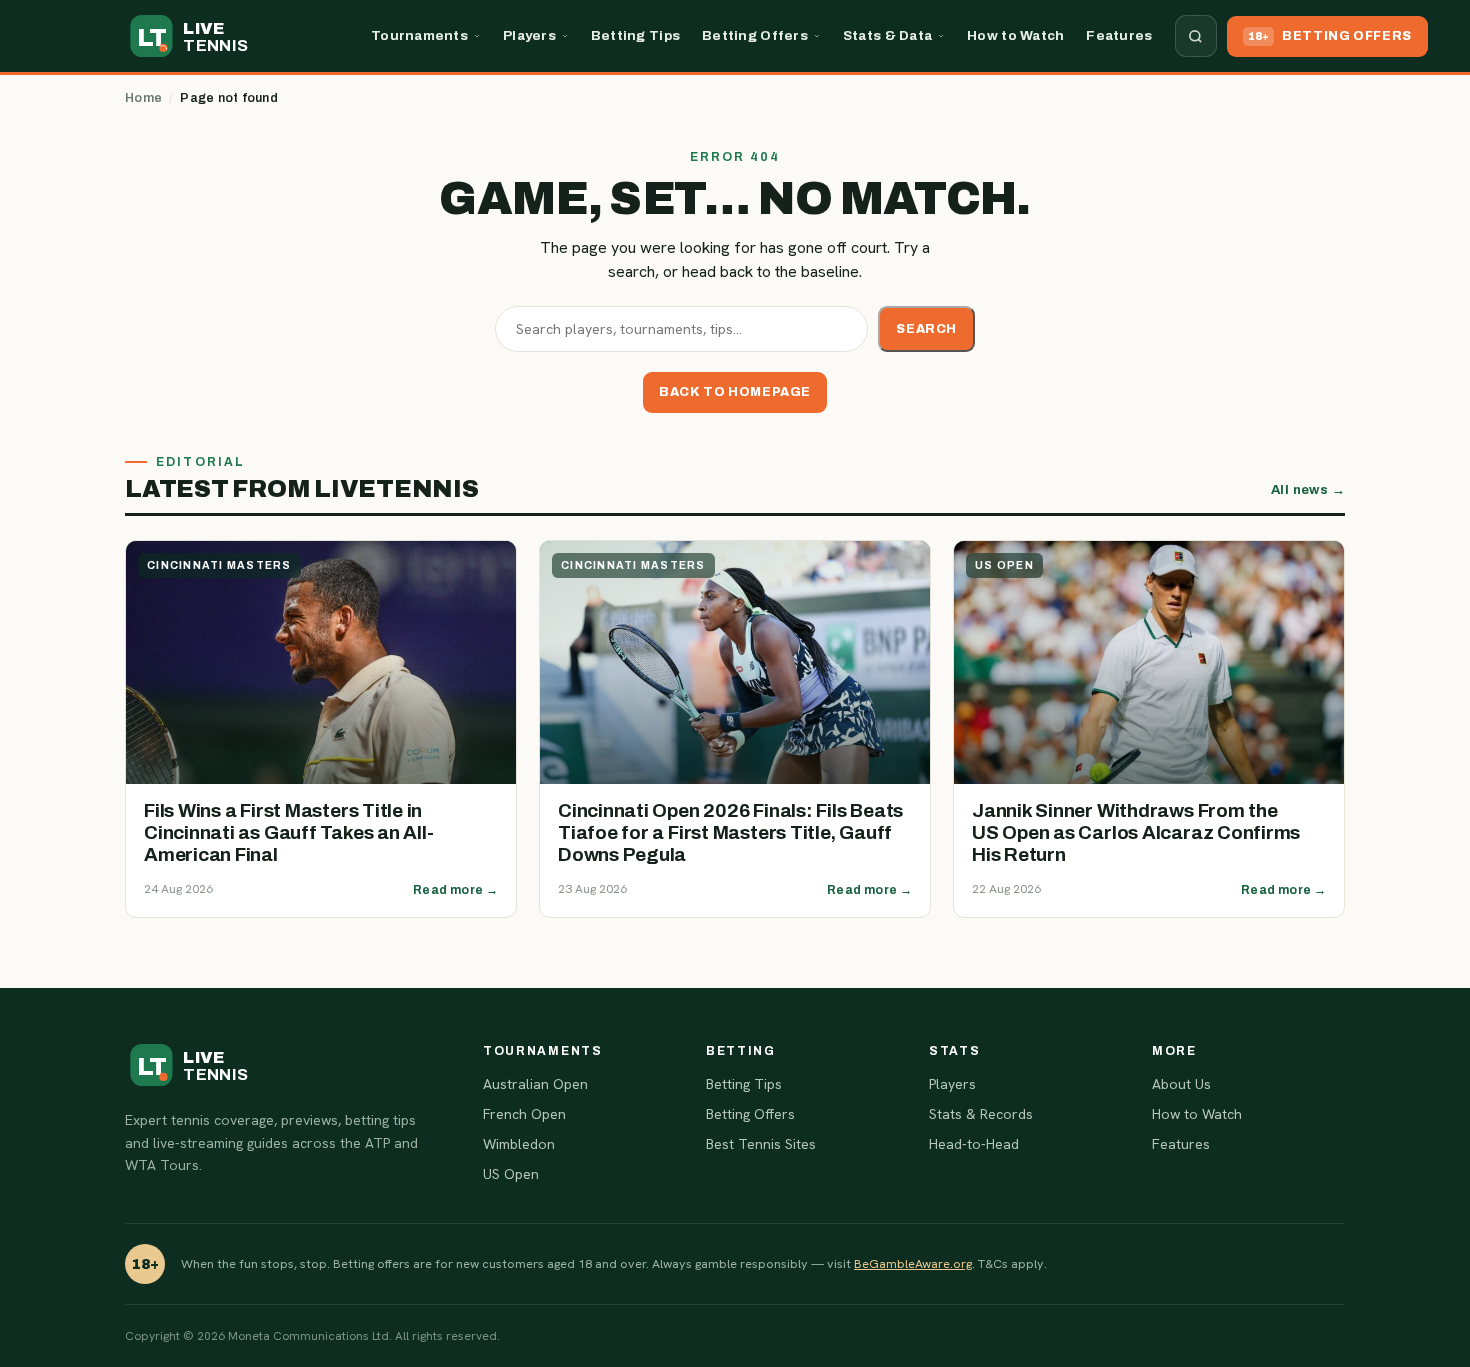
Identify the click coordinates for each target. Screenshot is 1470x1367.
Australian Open (535, 1084)
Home (143, 98)
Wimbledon (519, 1144)
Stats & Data (887, 35)
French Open (524, 1114)
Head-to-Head (974, 1144)
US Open (511, 1174)
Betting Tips (635, 35)
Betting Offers (755, 35)
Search (926, 329)
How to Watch (1015, 35)
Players (529, 35)
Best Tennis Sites (761, 1144)
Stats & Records (981, 1114)
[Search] (1196, 36)
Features (1119, 35)
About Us (1181, 1084)
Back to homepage (735, 392)
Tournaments (419, 35)
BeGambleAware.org (913, 1263)
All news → (1308, 490)
